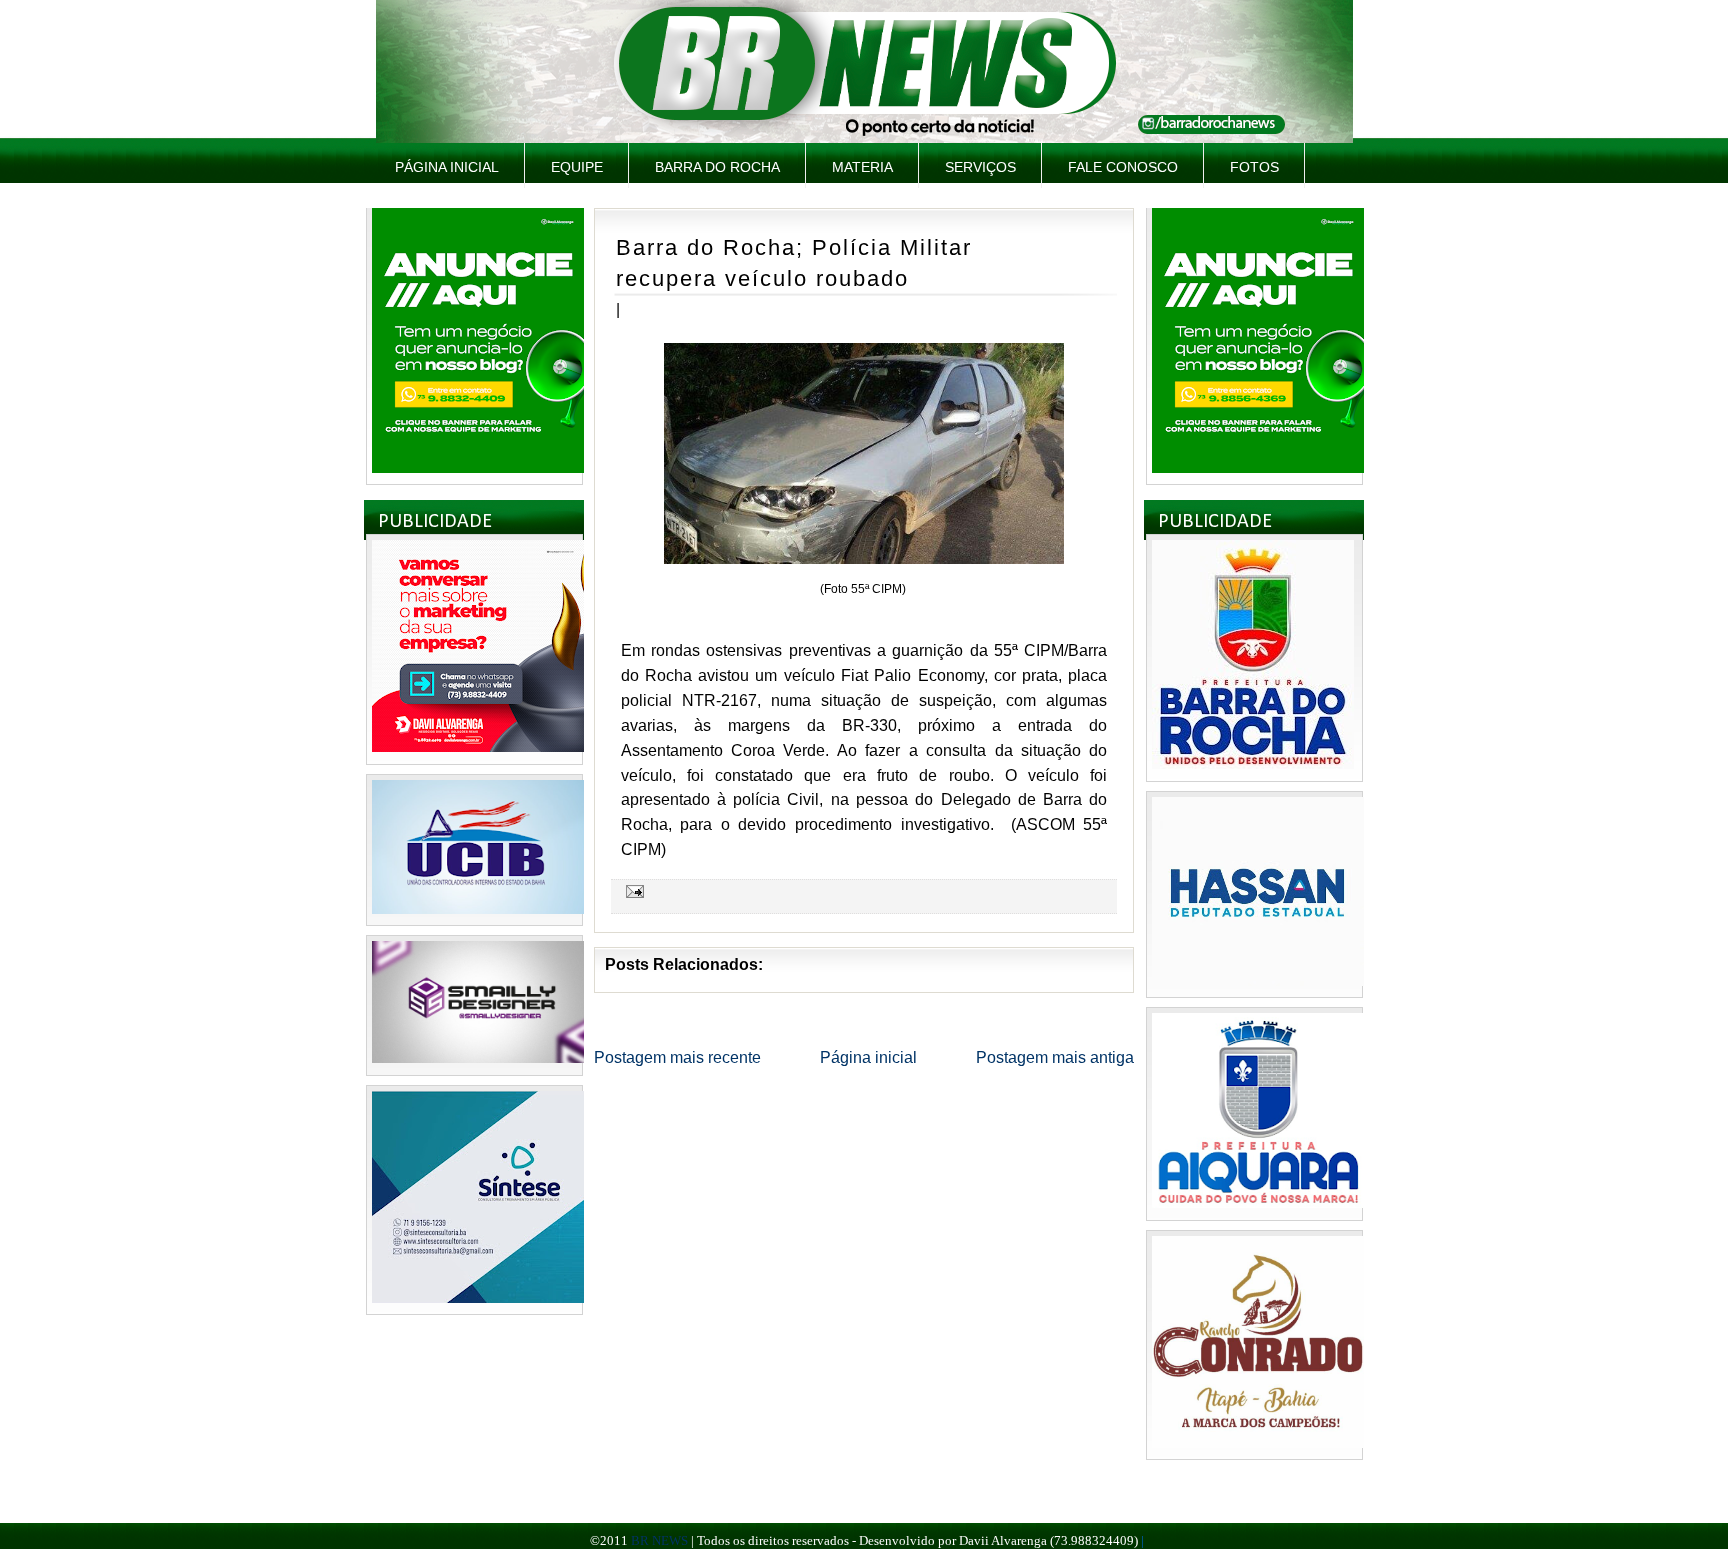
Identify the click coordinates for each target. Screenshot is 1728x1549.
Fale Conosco (1123, 167)
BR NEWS (659, 1540)
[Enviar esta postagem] (632, 891)
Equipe (577, 167)
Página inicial (447, 167)
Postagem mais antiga (1055, 1057)
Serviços (980, 167)
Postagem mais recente (677, 1057)
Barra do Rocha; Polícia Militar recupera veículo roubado (794, 263)
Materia (862, 167)
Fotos (1254, 167)
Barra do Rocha (717, 167)
